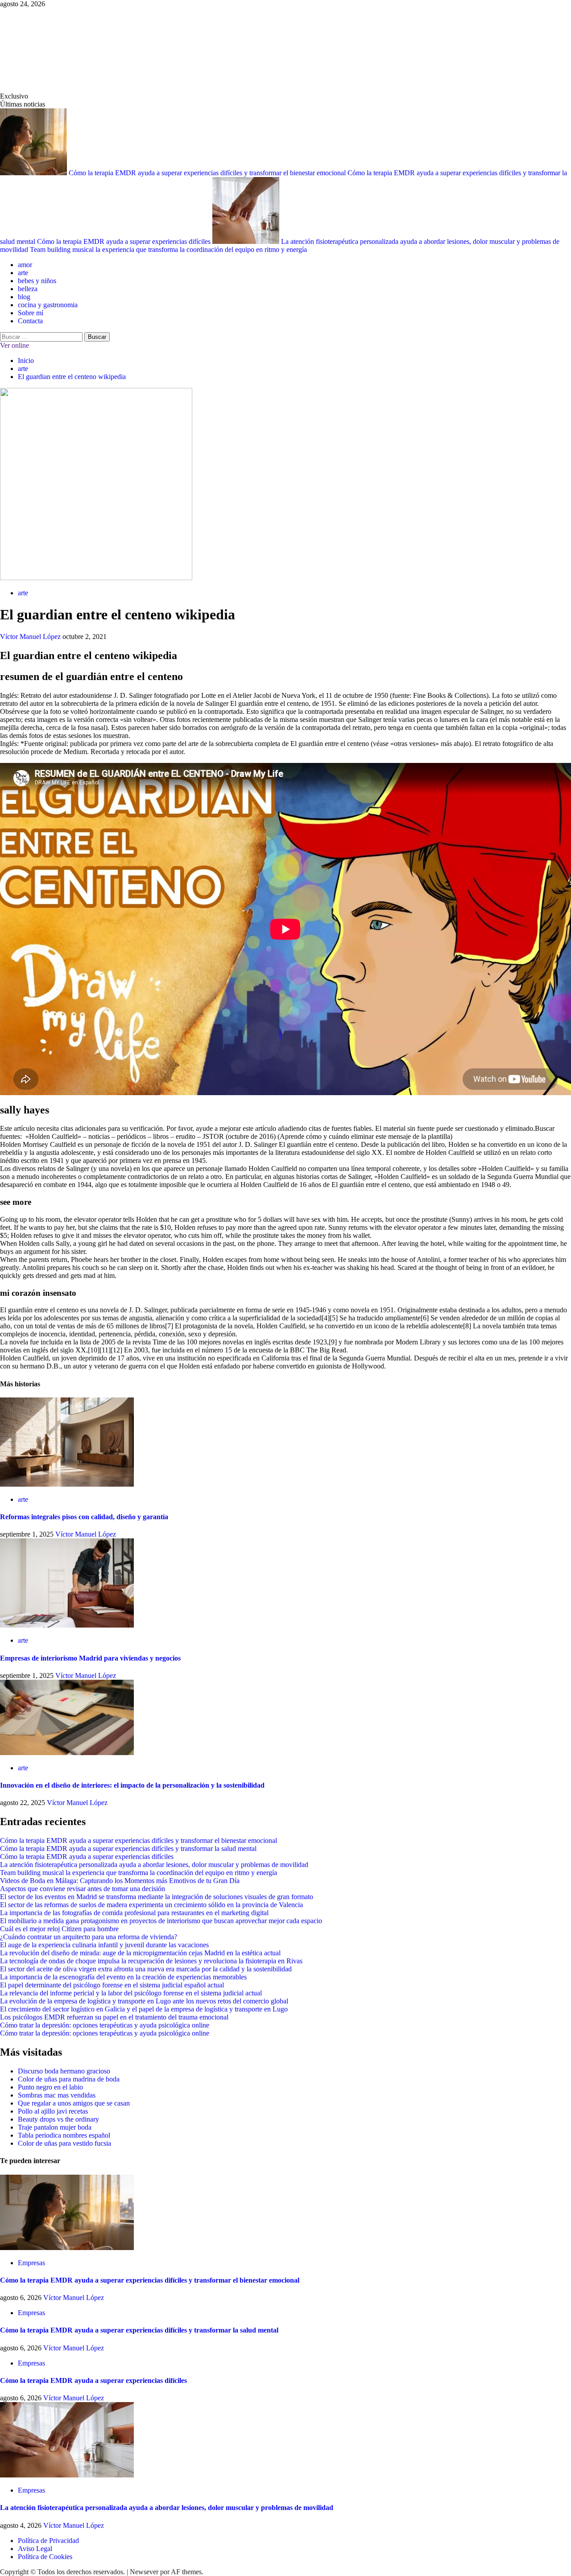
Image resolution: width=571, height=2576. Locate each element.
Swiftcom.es (67, 50)
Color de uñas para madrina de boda (69, 2079)
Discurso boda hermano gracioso (64, 2071)
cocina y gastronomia (48, 305)
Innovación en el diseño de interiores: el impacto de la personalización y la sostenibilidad (132, 1785)
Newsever (144, 2572)
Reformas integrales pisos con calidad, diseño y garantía (84, 1517)
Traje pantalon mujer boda (55, 2127)
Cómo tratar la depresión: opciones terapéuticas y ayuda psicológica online (105, 2025)
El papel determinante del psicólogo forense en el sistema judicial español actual (112, 1985)
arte (23, 273)
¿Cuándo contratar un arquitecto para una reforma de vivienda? (89, 1937)
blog (24, 297)
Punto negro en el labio (50, 2087)
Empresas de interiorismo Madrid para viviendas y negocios (90, 1658)
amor (25, 265)
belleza (28, 289)
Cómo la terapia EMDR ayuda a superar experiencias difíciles (125, 241)
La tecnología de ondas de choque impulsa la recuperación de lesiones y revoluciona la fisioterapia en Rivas (151, 1961)
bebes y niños (37, 281)
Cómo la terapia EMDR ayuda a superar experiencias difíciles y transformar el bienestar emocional (208, 173)
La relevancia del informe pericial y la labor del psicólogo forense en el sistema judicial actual (131, 1993)
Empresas (31, 2263)
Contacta (30, 321)
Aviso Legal (35, 2549)
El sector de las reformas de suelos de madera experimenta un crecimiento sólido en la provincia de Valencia (151, 1905)
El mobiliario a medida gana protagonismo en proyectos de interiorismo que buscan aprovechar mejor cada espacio (161, 1921)
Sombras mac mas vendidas (57, 2095)
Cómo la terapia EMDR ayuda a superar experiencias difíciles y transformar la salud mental (128, 1849)
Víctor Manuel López (31, 637)
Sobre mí (31, 313)
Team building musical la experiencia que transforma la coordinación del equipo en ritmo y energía (168, 249)
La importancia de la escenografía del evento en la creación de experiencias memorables (123, 1977)
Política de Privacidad (48, 2541)
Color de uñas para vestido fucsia (64, 2143)
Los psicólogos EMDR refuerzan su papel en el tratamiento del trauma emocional (114, 2017)
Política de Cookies (45, 2557)
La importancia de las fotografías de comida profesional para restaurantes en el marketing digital (134, 1913)
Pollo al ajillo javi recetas (53, 2111)
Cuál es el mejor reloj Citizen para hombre (59, 1929)
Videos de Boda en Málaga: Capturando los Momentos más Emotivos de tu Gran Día (120, 1881)
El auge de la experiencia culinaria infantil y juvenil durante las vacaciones (104, 1945)
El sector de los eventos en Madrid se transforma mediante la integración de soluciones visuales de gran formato (157, 1897)
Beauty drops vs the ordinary (58, 2119)
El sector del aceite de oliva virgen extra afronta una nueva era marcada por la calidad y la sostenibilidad (146, 1969)
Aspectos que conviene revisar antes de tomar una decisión (83, 1889)
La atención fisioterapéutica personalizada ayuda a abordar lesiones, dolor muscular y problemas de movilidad (154, 1865)
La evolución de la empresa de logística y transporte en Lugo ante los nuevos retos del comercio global (144, 2001)
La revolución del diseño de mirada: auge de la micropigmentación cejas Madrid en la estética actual (140, 1953)
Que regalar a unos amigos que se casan (74, 2103)
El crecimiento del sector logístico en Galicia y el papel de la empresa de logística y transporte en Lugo (144, 2009)
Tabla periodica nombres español (64, 2135)
